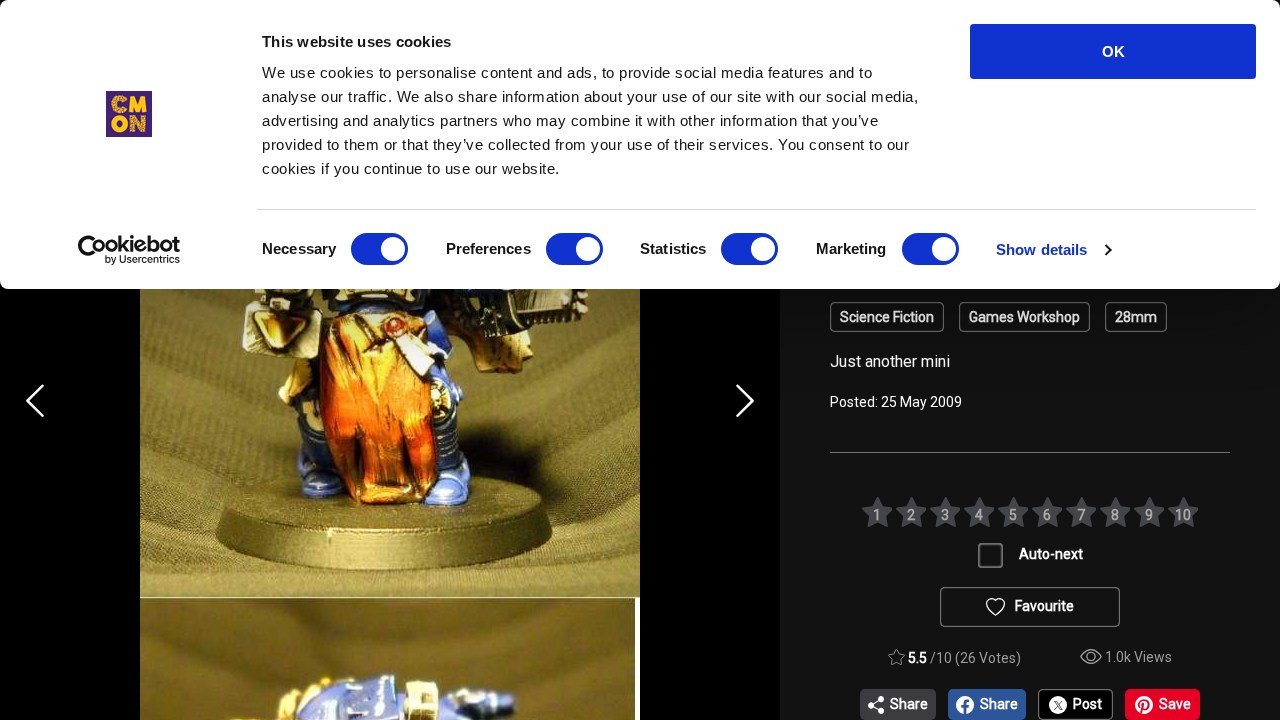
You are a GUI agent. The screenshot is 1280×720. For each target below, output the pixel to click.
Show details (1041, 249)
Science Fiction (887, 317)
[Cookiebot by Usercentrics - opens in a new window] (129, 250)
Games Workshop (1024, 317)
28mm (1136, 317)
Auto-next (1051, 554)
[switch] (574, 249)
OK (1113, 51)
